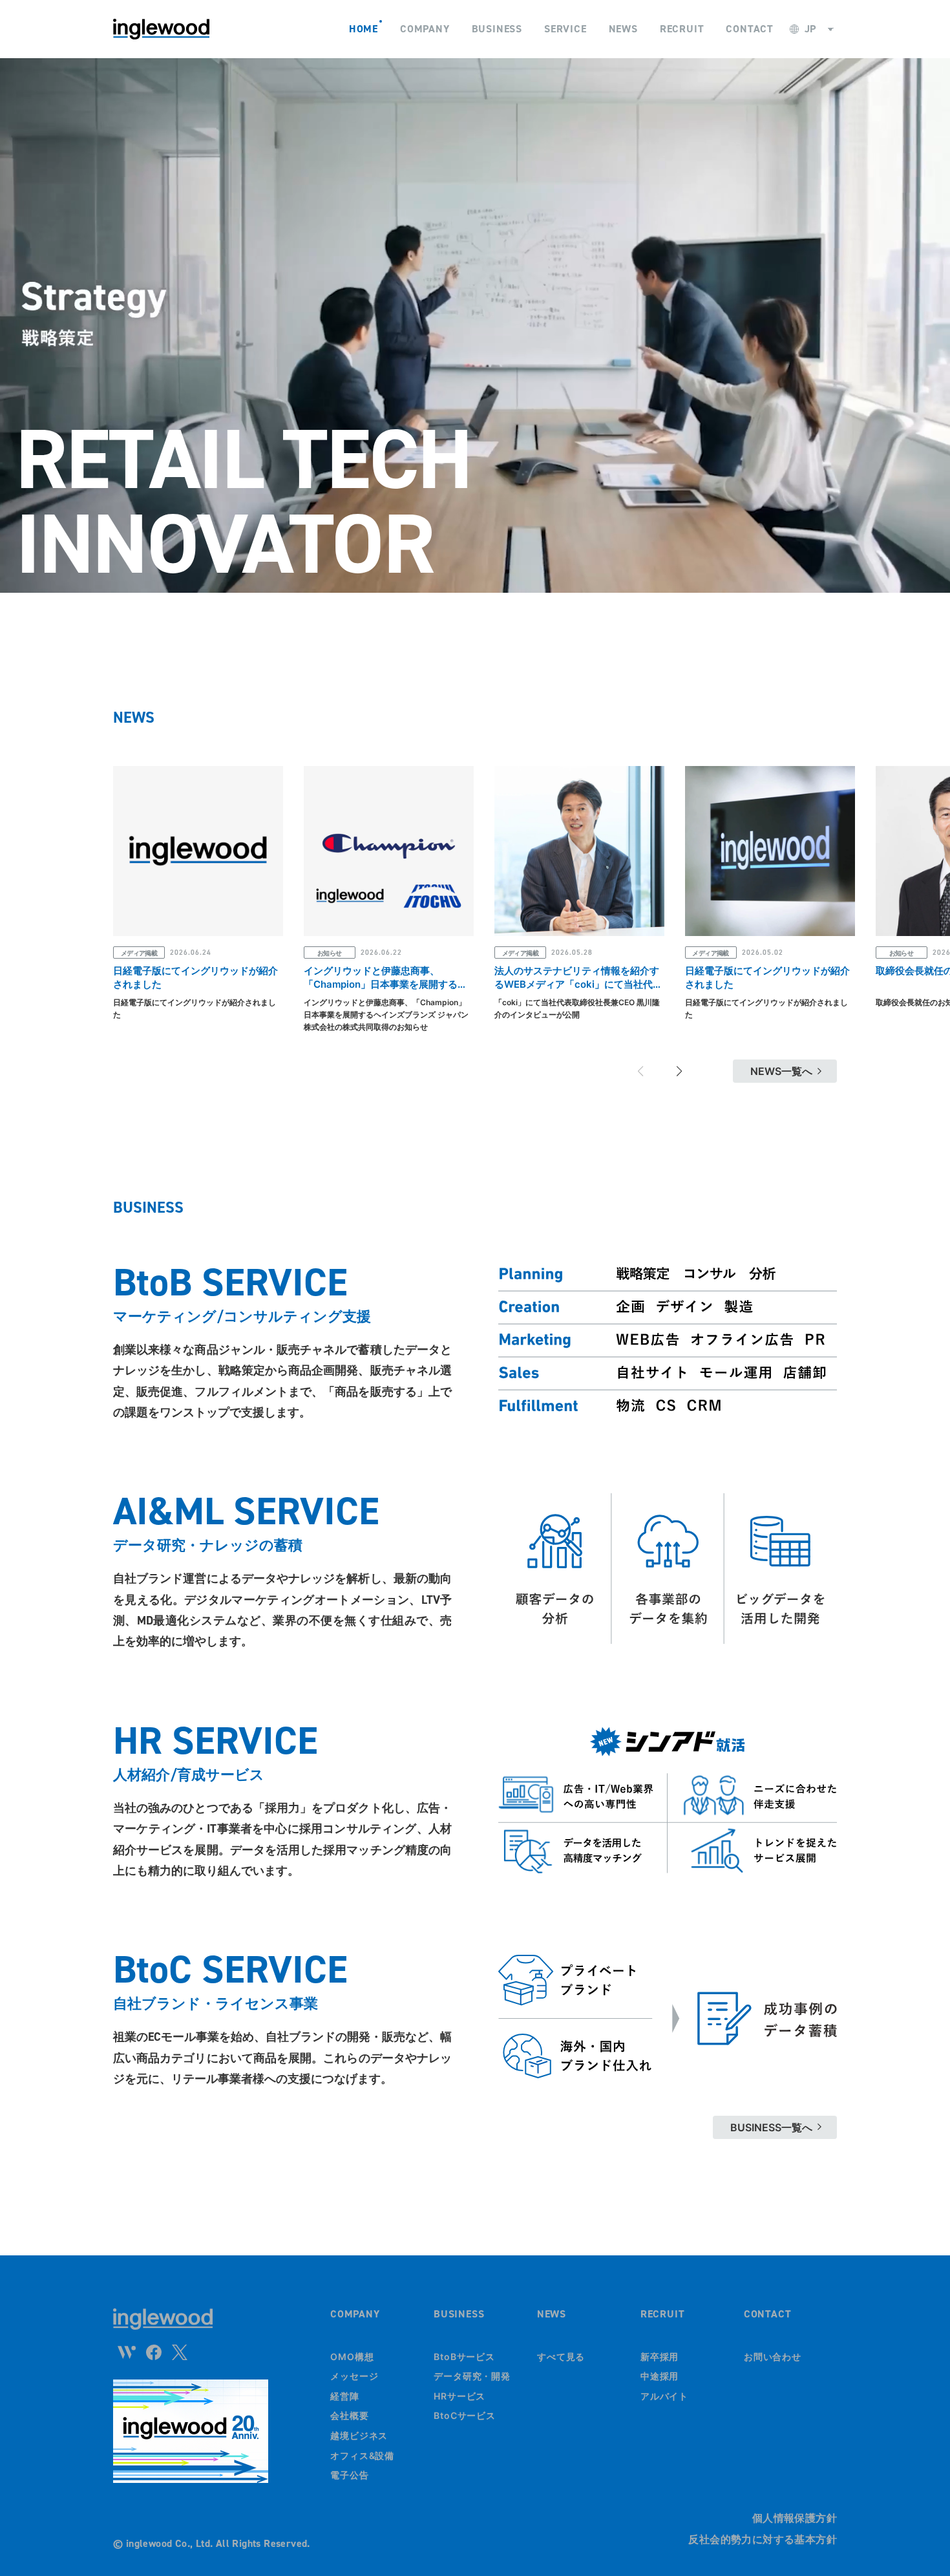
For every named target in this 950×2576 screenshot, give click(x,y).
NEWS (552, 2314)
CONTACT (768, 2314)
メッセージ (354, 2376)
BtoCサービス (465, 2415)
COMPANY (355, 2314)
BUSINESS (459, 2314)
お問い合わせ (773, 2357)
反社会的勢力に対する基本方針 (763, 2539)
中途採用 (660, 2376)
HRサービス (459, 2396)
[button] (679, 1071)
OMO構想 (352, 2357)
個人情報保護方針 (795, 2518)
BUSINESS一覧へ (771, 2127)
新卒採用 (660, 2357)
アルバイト (665, 2396)
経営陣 (345, 2396)
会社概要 (350, 2415)
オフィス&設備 (362, 2455)
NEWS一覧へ (781, 1071)
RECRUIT (663, 2314)
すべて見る (561, 2357)
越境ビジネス (359, 2435)
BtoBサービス (464, 2357)
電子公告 (350, 2475)
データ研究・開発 (472, 2376)
